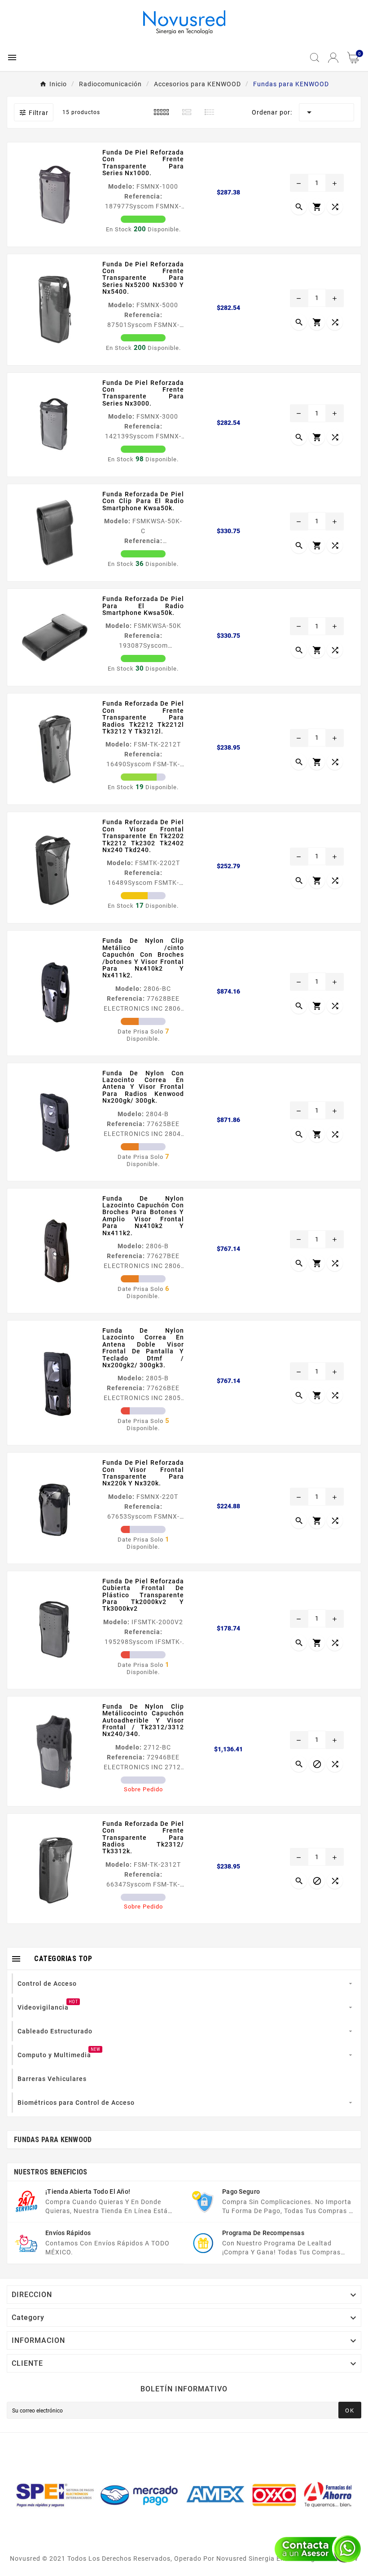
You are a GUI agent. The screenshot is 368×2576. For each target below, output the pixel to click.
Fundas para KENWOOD (53, 2140)
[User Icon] (333, 58)
